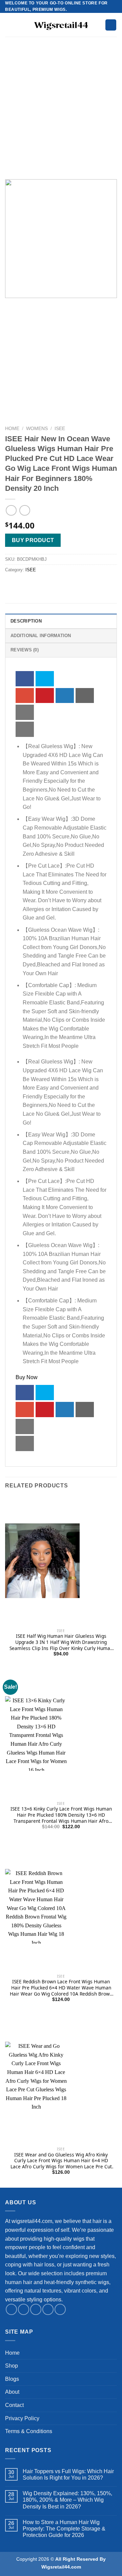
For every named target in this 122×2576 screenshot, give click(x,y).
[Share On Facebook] (25, 679)
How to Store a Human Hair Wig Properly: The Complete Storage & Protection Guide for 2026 (64, 2529)
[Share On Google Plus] (25, 696)
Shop (12, 2366)
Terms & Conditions (29, 2431)
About (12, 2392)
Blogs (12, 2379)
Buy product (33, 540)
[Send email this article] (85, 696)
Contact (14, 2405)
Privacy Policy (22, 2418)
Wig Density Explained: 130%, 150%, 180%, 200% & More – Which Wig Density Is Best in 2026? (67, 2500)
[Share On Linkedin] (65, 696)
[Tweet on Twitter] (45, 679)
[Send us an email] (48, 2309)
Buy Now (27, 1377)
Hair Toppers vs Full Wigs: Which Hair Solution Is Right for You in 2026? (68, 2475)
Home (12, 429)
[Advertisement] (61, 115)
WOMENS (37, 429)
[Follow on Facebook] (11, 2309)
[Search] (111, 25)
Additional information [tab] (41, 636)
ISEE (60, 429)
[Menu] (9, 25)
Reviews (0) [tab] (25, 650)
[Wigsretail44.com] (61, 25)
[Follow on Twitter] (36, 2309)
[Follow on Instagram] (24, 2309)
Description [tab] (26, 621)
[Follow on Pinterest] (60, 2309)
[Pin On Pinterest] (45, 696)
